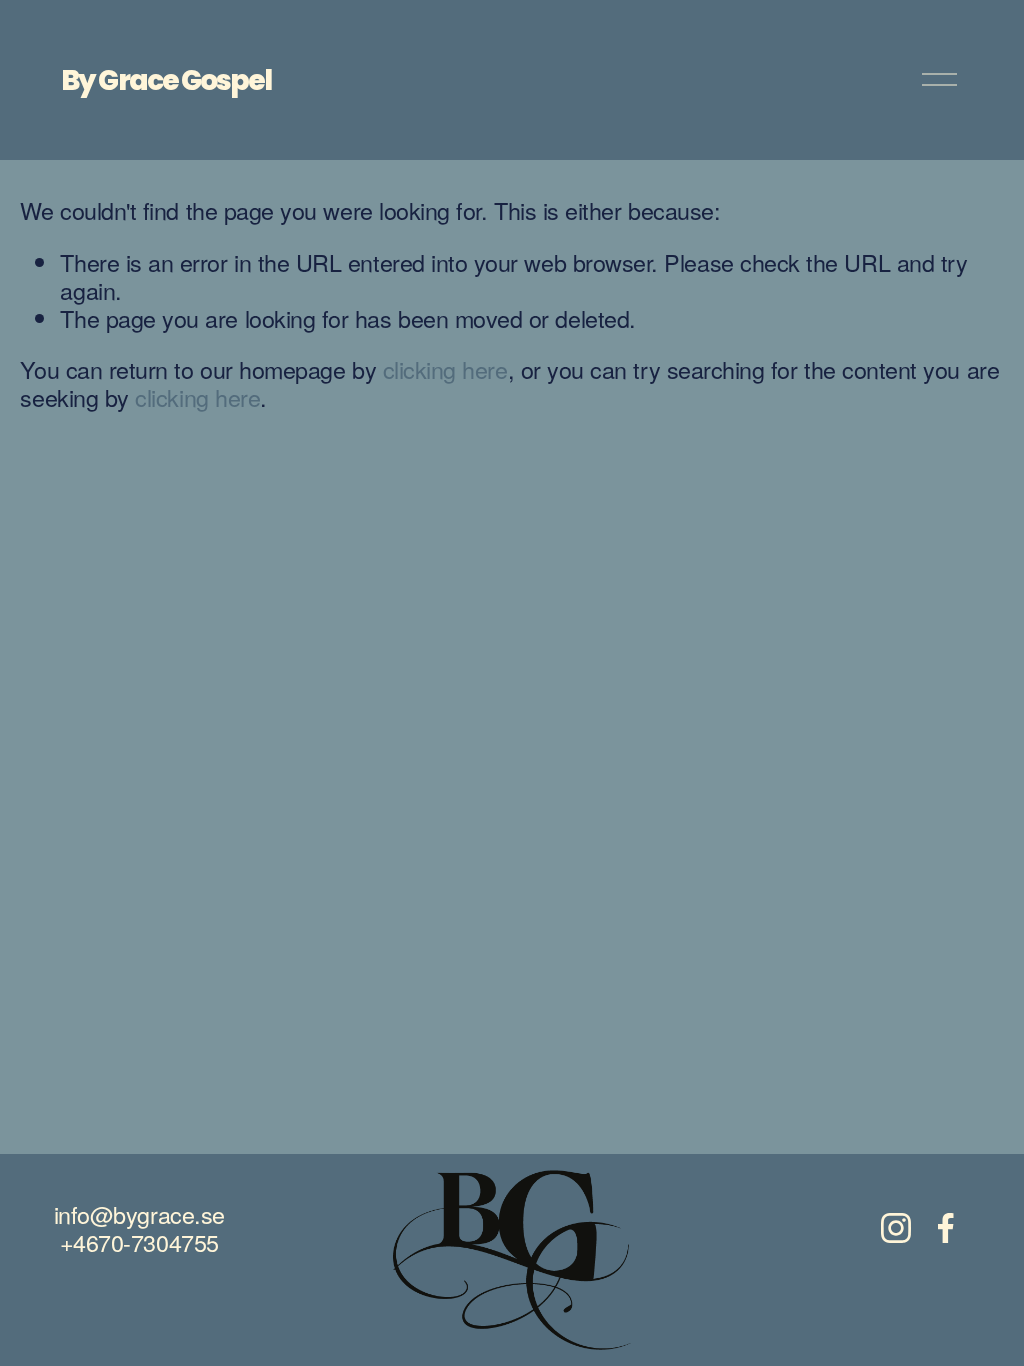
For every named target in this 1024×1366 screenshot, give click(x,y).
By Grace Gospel (165, 80)
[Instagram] (896, 1228)
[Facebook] (946, 1228)
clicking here (445, 369)
